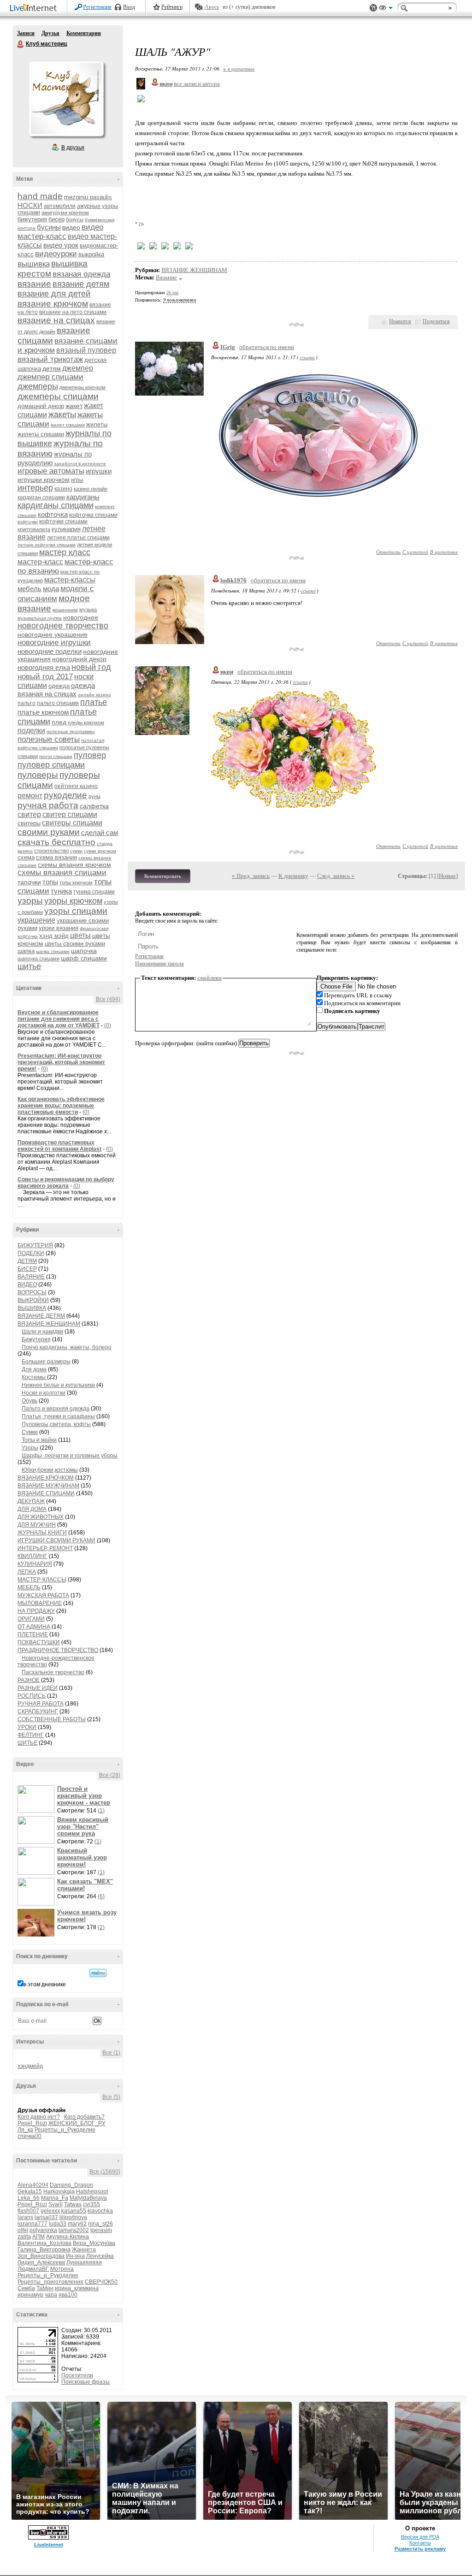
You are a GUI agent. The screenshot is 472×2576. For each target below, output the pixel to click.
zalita (24, 2237)
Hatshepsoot (92, 2191)
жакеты (62, 415)
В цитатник (444, 552)
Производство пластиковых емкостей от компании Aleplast (59, 1146)
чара (51, 2295)
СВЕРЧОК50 (101, 2282)
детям (52, 368)
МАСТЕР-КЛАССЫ (42, 1580)
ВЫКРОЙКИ (33, 1300)
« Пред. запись (251, 876)
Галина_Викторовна (44, 2250)
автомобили (60, 206)
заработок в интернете (80, 464)
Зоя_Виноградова (41, 2256)
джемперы (38, 386)
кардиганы (83, 497)
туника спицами (94, 892)
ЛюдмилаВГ (33, 2269)
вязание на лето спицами (73, 312)
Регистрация (97, 7)
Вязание (166, 277)
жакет (74, 406)
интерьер (35, 488)
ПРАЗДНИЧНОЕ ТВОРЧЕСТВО (58, 1650)
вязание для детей (54, 294)
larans (25, 2217)
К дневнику (293, 876)
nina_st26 (100, 2224)
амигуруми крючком (65, 213)
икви (227, 672)
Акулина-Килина (68, 2237)
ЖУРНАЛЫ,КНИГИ (42, 1533)
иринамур (30, 2295)
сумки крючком (100, 851)
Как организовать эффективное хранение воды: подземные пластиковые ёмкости (61, 1106)
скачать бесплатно (56, 842)
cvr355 (91, 2204)
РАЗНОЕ (29, 1680)
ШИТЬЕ (27, 1743)
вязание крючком (53, 304)
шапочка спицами (38, 959)
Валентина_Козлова (44, 2243)
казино (63, 489)
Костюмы (34, 1377)
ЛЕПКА (27, 1572)
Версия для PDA (420, 2537)
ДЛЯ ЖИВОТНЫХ (41, 1517)
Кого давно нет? (39, 2117)
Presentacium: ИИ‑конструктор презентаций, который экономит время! (61, 1062)
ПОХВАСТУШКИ (39, 1642)
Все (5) (111, 2097)
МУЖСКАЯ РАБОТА (43, 1595)
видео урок (61, 245)
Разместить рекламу (420, 2549)
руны (94, 796)
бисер (56, 219)
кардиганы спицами (56, 505)
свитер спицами (70, 814)
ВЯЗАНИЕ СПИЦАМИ (46, 1493)
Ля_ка (25, 2130)
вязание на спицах (56, 320)
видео (71, 227)
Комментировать (163, 876)
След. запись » (336, 876)
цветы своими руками (75, 944)
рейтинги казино (76, 786)
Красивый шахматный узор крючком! (82, 1857)
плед (59, 722)
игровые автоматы (51, 471)
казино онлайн (91, 489)
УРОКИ (27, 1727)
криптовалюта (34, 529)
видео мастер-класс (60, 232)
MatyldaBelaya (88, 2198)
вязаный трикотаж (50, 359)
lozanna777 (32, 2224)
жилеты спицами (41, 434)
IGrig (228, 347)
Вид (386, 9)
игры (77, 480)
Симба (26, 2288)
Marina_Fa (55, 2198)
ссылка (307, 357)
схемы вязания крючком (74, 865)
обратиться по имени (267, 347)
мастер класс (65, 552)
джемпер (78, 368)
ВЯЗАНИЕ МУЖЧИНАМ (48, 1486)
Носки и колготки (44, 1393)
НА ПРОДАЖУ (36, 1611)
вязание (34, 284)
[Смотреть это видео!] (37, 1799)
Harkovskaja (59, 2191)
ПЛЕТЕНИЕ (33, 1634)
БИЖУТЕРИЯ (35, 1245)
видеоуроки (56, 254)
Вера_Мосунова (94, 2243)
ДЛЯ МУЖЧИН (37, 1525)
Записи (26, 33)
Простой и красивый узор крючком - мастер (84, 1796)
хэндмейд (30, 2066)
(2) (101, 1927)
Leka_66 (29, 2198)
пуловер (90, 755)
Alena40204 (33, 2185)
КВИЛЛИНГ (32, 1556)
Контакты (420, 2543)
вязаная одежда (81, 274)
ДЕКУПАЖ (31, 1501)
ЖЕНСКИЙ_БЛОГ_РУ (77, 2123)
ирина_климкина (77, 2288)
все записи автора (197, 84)
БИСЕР (27, 1269)
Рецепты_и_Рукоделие (65, 2130)
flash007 (28, 2211)
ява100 (68, 2295)
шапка (26, 951)
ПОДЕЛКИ (31, 1253)
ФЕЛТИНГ (31, 1735)
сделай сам (100, 832)
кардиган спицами (41, 497)
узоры (30, 901)
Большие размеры (46, 1362)
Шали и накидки (42, 1332)
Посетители (77, 2375)
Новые (447, 876)
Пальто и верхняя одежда (56, 1409)
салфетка (94, 806)
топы (50, 882)
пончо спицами (56, 756)
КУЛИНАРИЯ (35, 1564)
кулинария (66, 529)
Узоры (30, 1448)
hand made (40, 196)
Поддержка (373, 8)
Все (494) (108, 999)
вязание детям (81, 284)
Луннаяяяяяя (84, 2262)
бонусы (75, 219)
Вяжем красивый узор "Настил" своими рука (83, 1827)
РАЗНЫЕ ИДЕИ (38, 1688)
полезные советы (49, 739)
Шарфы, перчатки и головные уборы (70, 1456)
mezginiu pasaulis (88, 197)
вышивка (34, 264)
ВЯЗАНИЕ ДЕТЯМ (41, 1316)
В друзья (73, 148)
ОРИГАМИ (31, 1619)
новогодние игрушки (54, 643)
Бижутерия (36, 1339)
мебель (29, 589)
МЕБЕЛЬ (29, 1587)
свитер (29, 814)
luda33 (58, 2224)
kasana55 (74, 2211)
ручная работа (48, 805)
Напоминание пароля (159, 964)
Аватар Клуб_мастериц (66, 99)
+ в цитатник (239, 68)
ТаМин (45, 2288)
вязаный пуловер (86, 350)
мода (51, 589)
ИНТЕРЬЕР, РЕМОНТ (45, 1548)
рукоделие (65, 795)
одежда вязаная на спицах (56, 690)
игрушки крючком (44, 480)
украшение (36, 920)
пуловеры (38, 775)
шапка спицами (53, 951)
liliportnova (73, 2217)
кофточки (28, 522)
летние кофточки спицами (47, 545)
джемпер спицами (50, 377)
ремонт (30, 796)
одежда (59, 686)
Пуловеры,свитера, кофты (56, 1424)
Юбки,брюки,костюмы (50, 1470)
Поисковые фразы (86, 2382)
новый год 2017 (45, 677)
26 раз (172, 293)
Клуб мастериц (21, 44)
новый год (91, 667)
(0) (108, 1025)
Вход (129, 7)
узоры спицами (76, 911)
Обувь (29, 1401)
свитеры (29, 823)
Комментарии (84, 33)
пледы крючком (86, 722)
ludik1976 (233, 580)
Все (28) (110, 1775)
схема (26, 857)
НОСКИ (30, 205)
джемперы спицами (58, 396)
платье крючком (43, 712)
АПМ (38, 2237)
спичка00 (29, 2136)
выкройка (91, 254)
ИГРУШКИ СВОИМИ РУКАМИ (56, 1540)
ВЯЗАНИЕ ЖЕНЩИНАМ (49, 1324)
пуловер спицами (51, 765)
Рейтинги (172, 7)
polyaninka (43, 2230)
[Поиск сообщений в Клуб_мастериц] (98, 1973)
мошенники (65, 610)
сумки (76, 851)
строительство (51, 851)
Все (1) (111, 2053)
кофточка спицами (93, 515)
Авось (212, 7)
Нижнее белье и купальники (58, 1385)
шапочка (84, 951)
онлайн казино (94, 695)
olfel (23, 2230)
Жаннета (84, 2250)
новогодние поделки (50, 651)
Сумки (30, 1432)
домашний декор (41, 406)
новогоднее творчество (63, 626)
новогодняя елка (44, 667)
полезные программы (71, 731)
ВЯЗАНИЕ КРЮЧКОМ (46, 1478)
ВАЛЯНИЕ (31, 1277)
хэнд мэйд (54, 936)
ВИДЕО (27, 1285)
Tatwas (73, 2204)
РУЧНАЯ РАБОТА (41, 1704)
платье (94, 702)
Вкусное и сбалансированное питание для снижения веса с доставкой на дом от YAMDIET (59, 1019)
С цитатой (415, 552)
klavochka (100, 2211)
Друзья (50, 33)
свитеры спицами (72, 823)
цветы (80, 935)
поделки (31, 731)
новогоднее (81, 617)
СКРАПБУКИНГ (38, 1711)
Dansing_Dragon (71, 2185)
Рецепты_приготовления (50, 2282)
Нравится (400, 321)
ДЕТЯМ (27, 1261)
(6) (101, 1896)
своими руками (49, 832)
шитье (29, 966)
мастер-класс (40, 562)
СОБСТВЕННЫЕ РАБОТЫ (52, 1719)
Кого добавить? (84, 2117)
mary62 (77, 2224)
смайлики (209, 978)
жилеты (97, 424)
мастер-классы (70, 580)
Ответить (388, 552)
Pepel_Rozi (32, 2123)
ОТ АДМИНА (34, 1627)
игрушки (99, 471)
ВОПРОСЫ (32, 1292)
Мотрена (62, 2269)
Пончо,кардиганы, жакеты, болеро (67, 1347)
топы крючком (76, 882)
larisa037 (46, 2217)
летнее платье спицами (78, 538)
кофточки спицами (63, 521)
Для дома (34, 1369)
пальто (27, 703)
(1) (101, 1811)
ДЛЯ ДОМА (32, 1509)
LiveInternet (35, 9)
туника (61, 891)
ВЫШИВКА (32, 1308)
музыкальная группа (40, 618)
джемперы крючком (83, 387)
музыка (88, 610)
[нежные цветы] (294, 806)
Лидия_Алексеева (41, 2262)
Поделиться (436, 321)
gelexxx (50, 2211)
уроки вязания (59, 928)
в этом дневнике (45, 1984)
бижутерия (32, 219)
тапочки (29, 882)
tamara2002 (74, 2230)
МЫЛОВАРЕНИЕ (40, 1603)
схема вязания (56, 857)
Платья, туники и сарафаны (58, 1416)
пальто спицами (58, 703)
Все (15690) (105, 2172)
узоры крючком (73, 901)
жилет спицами (68, 425)
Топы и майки (39, 1440)
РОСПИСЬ (32, 1696)
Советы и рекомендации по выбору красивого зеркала (66, 1183)
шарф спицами (84, 958)
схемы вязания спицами (62, 873)
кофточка (53, 514)
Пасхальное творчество (53, 1672)
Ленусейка (100, 2256)
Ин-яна (75, 2256)
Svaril (56, 2204)
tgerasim (101, 2230)
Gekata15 (30, 2191)
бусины (49, 227)
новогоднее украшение (53, 634)
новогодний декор (79, 659)
